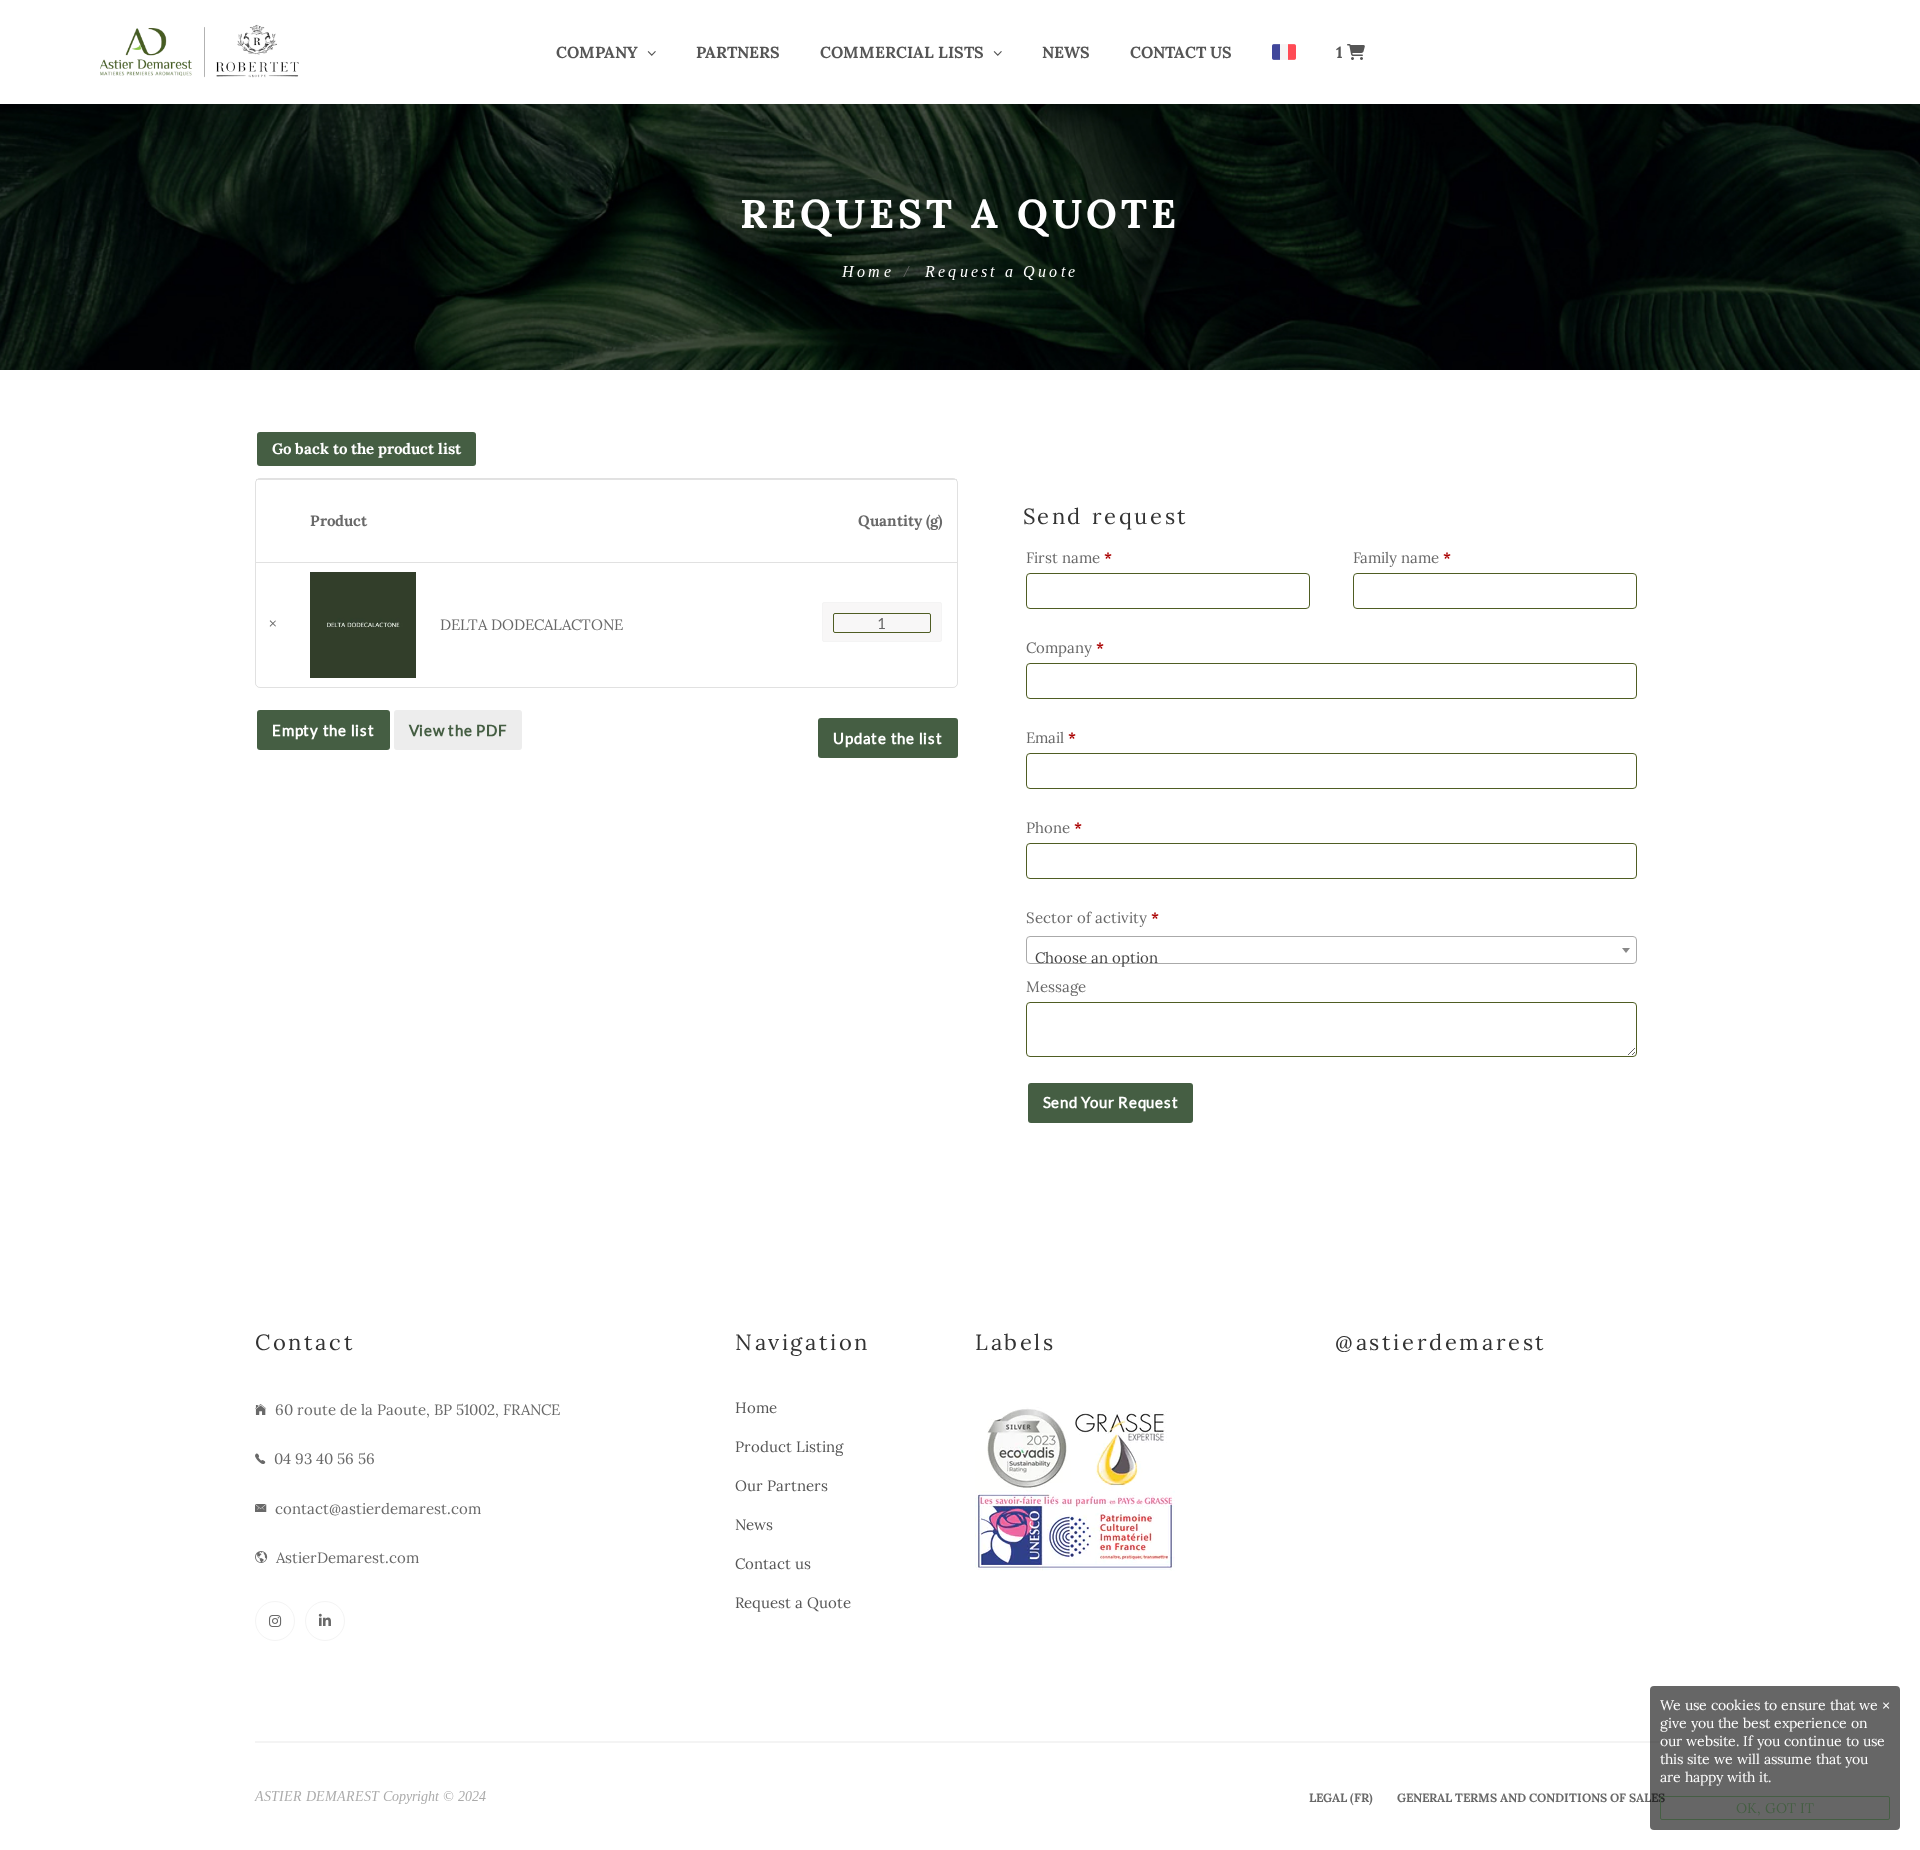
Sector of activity (1092, 917)
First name (1069, 557)
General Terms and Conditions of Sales (1531, 1797)
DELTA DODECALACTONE (531, 624)
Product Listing (789, 1446)
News (1066, 52)
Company (1065, 647)
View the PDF (458, 730)
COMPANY (597, 52)
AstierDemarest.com (347, 1557)
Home (868, 271)
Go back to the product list (366, 448)
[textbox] (1331, 958)
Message (1058, 986)
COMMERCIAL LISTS (902, 52)
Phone (1054, 827)
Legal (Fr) (1341, 1797)
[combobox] (1331, 950)
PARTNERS (738, 52)
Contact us (1181, 52)
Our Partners (781, 1485)
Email (1051, 737)
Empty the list (323, 730)
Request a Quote (793, 1602)
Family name (1402, 557)
